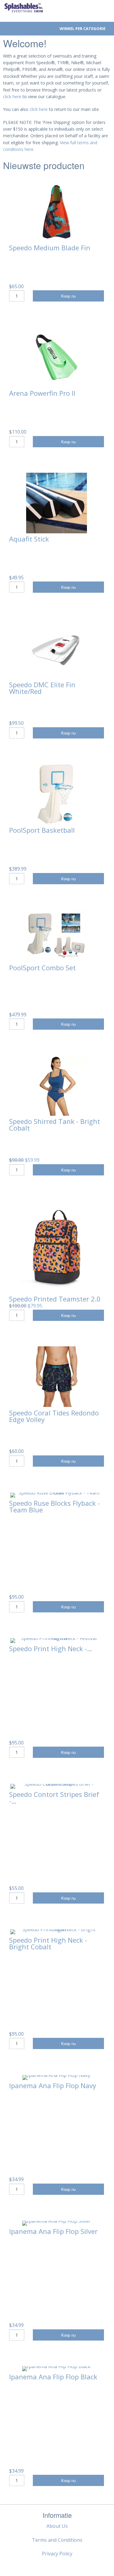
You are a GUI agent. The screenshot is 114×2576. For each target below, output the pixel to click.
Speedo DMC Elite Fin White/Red (42, 688)
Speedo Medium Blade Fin (50, 248)
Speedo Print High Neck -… (51, 1648)
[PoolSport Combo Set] (57, 936)
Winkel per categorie (83, 28)
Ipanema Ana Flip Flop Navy (53, 2085)
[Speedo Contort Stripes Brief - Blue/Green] (57, 1786)
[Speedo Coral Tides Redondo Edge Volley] (57, 1377)
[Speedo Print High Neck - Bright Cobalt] (57, 1932)
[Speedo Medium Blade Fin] (57, 212)
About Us (57, 2526)
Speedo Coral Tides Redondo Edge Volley (54, 1416)
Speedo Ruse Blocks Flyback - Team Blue (54, 1506)
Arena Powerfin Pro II (42, 393)
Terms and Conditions (57, 2540)
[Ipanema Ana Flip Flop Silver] (57, 2223)
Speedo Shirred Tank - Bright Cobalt (55, 1125)
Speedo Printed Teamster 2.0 (55, 1299)
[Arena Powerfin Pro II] (57, 357)
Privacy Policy (57, 2554)
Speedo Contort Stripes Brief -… (54, 1798)
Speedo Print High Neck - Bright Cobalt (48, 1943)
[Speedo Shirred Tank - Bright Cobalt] (57, 1085)
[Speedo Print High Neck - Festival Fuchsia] (57, 1641)
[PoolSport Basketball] (57, 794)
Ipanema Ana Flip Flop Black (53, 2377)
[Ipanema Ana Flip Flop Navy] (56, 2078)
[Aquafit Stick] (57, 503)
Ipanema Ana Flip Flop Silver (53, 2231)
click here (12, 97)
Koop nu (68, 296)
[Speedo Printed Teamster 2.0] (57, 1247)
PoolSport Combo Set (42, 968)
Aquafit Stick (29, 539)
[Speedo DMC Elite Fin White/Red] (57, 648)
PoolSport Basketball (42, 830)
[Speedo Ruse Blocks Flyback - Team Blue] (57, 1495)
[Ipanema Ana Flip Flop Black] (56, 2369)
